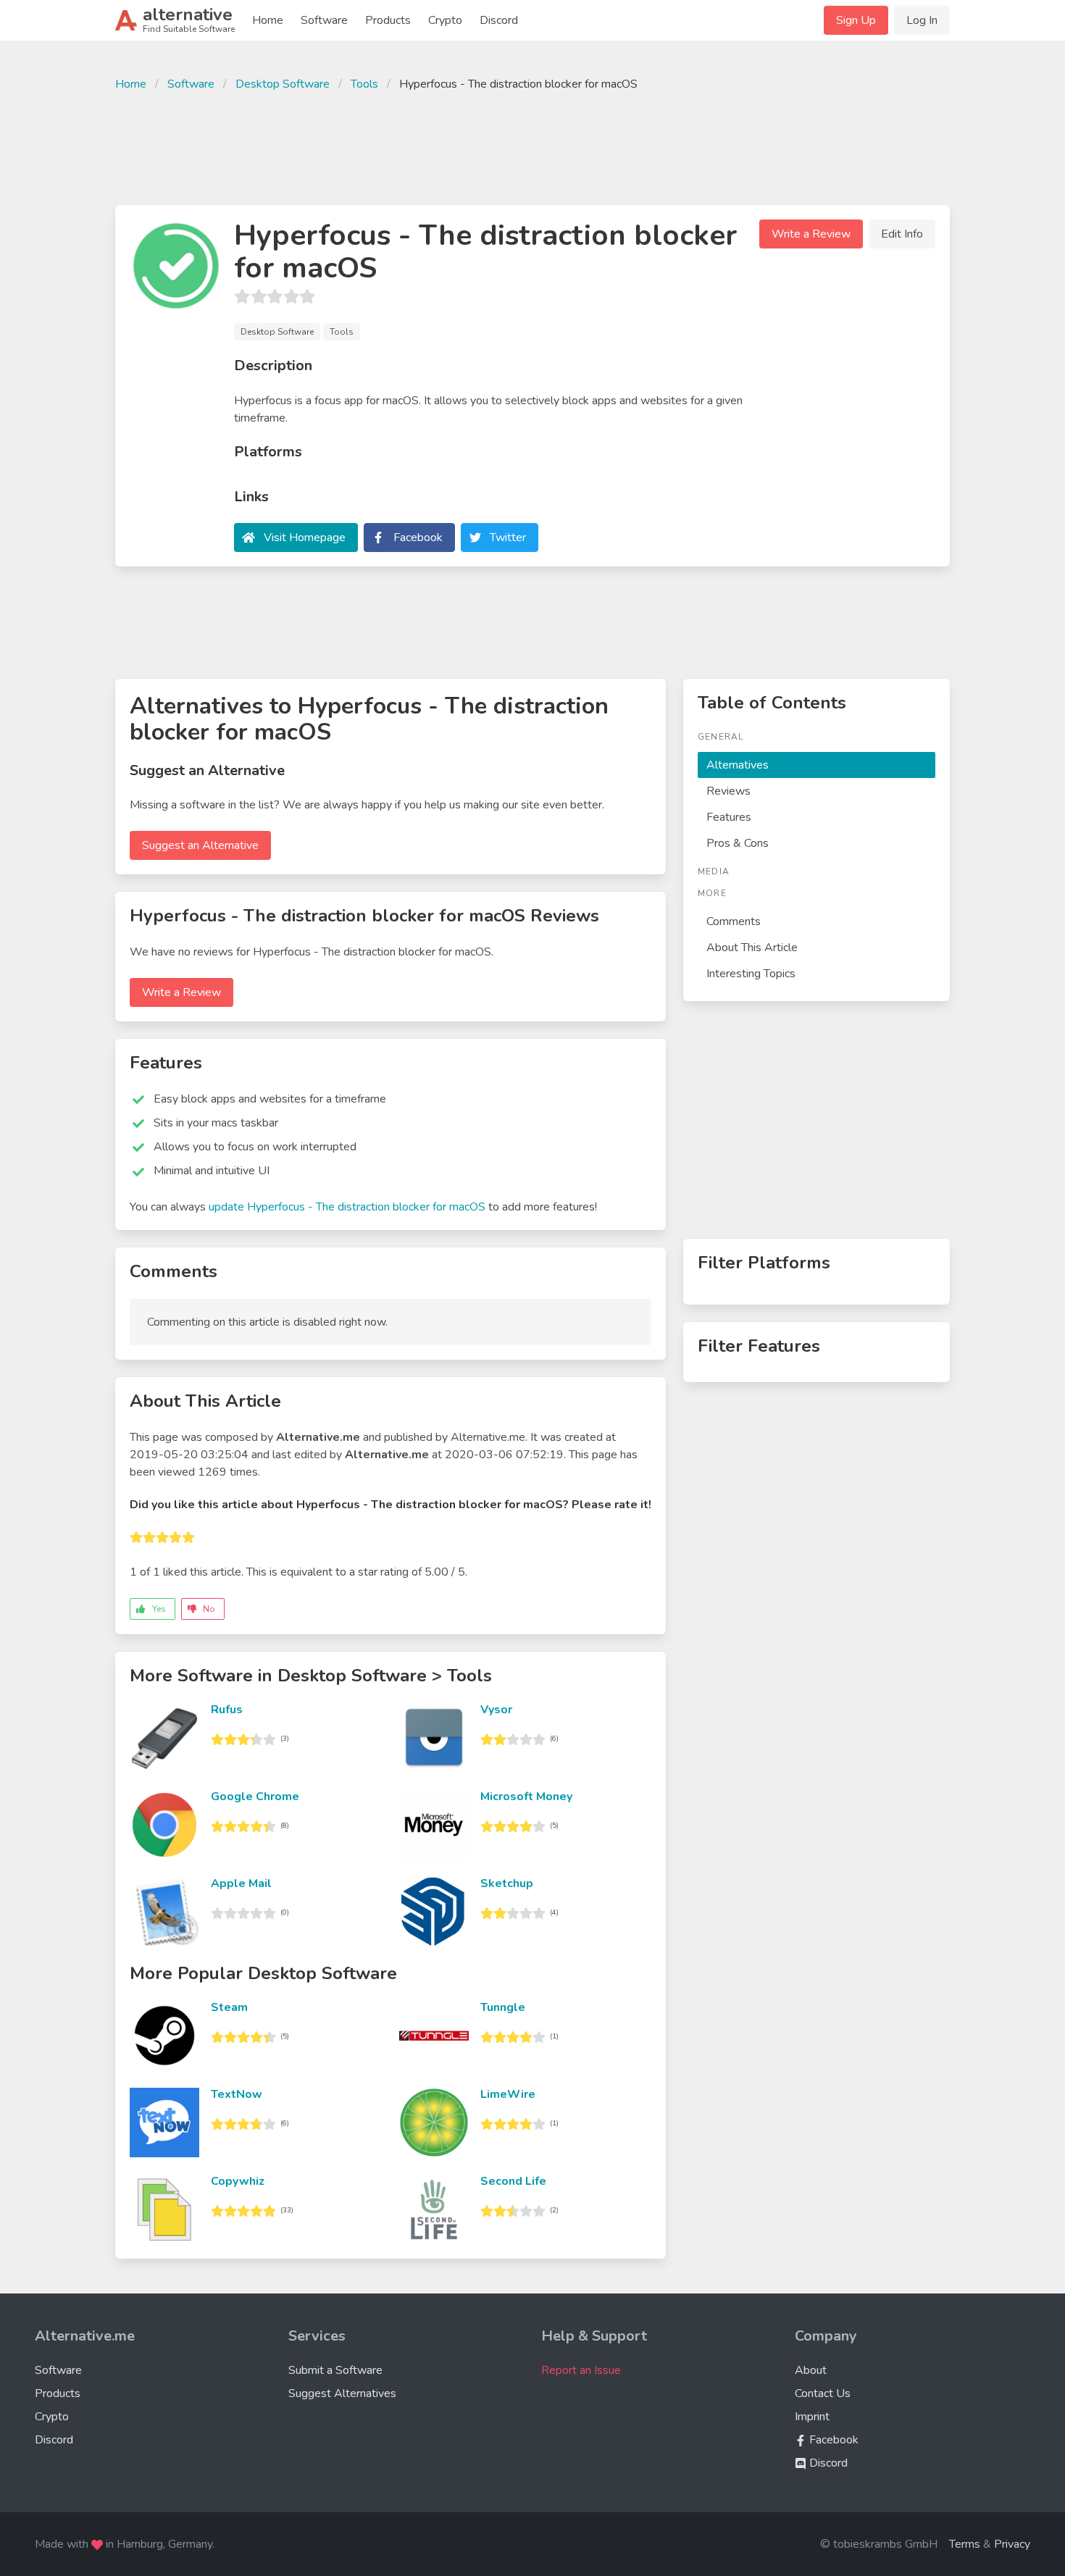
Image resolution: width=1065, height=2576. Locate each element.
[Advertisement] (532, 146)
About (811, 2370)
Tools (364, 84)
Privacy (1012, 2544)
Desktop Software (283, 84)
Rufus (227, 1710)
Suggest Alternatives (342, 2393)
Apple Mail (241, 1883)
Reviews (728, 791)
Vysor (496, 1710)
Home (268, 20)
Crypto (445, 20)
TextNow (237, 2094)
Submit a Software (335, 2370)
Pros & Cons (738, 843)
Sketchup (507, 1883)
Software (324, 20)
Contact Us (823, 2393)
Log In (922, 20)
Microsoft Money (526, 1797)
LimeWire (508, 2094)
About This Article (752, 948)
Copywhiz (238, 2181)
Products (388, 20)
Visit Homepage (305, 538)
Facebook (418, 538)
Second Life (513, 2181)
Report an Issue (581, 2370)
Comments (734, 921)
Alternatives (738, 765)
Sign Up (856, 20)
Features (729, 817)
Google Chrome (255, 1797)
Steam (229, 2007)
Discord (499, 20)
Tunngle (503, 2007)
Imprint (812, 2417)
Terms (965, 2544)
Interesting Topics (751, 974)
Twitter (508, 538)
